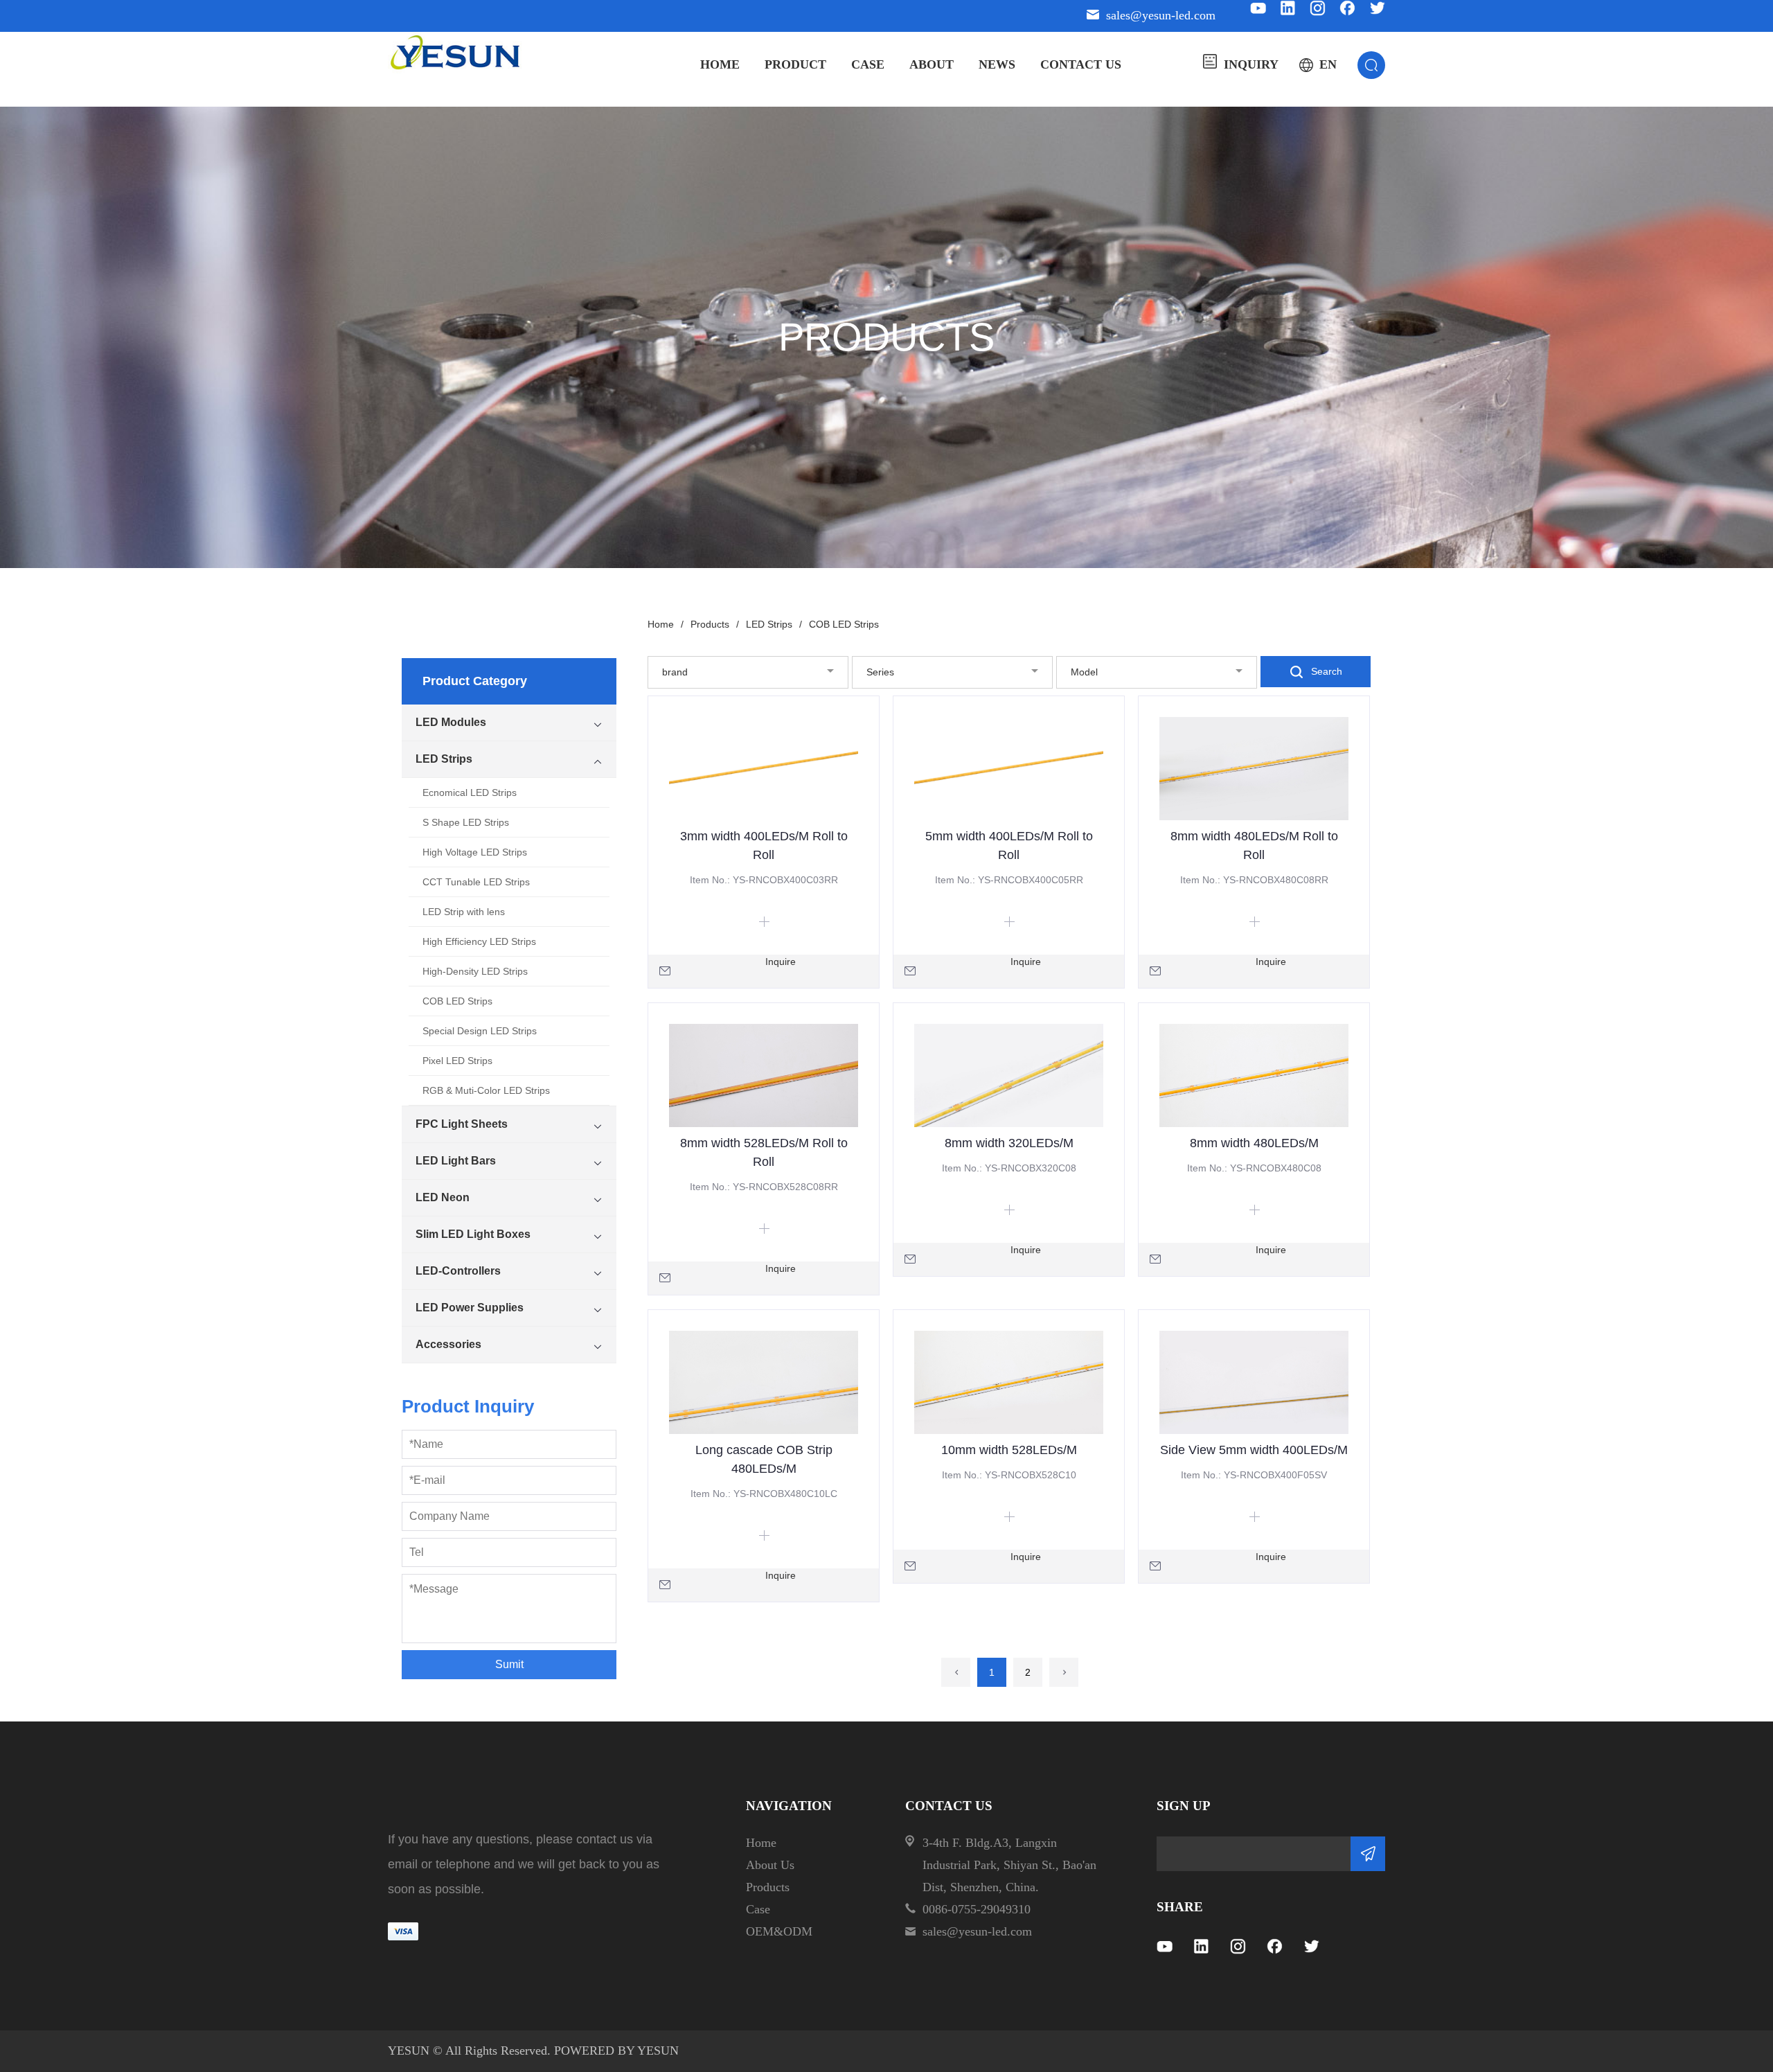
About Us (770, 1865)
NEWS (997, 64)
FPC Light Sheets (462, 1124)
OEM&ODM (779, 1931)
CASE (868, 64)
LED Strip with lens (464, 912)
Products (715, 624)
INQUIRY (1251, 64)
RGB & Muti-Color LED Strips (486, 1090)
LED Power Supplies (470, 1308)
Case (758, 1909)
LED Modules (451, 722)
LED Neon (443, 1197)
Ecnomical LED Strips (470, 793)
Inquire (781, 962)
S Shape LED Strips (466, 822)
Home (666, 624)
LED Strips (444, 759)
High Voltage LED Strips (475, 852)
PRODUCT (795, 64)
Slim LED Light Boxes (473, 1234)
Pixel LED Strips (457, 1061)
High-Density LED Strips (475, 971)
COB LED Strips (457, 1001)
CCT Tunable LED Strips (476, 882)
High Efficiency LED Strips (479, 941)
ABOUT (932, 64)
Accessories (448, 1344)
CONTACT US (1081, 64)
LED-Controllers (458, 1271)
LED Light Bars (456, 1161)
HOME (720, 64)
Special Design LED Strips (480, 1031)
